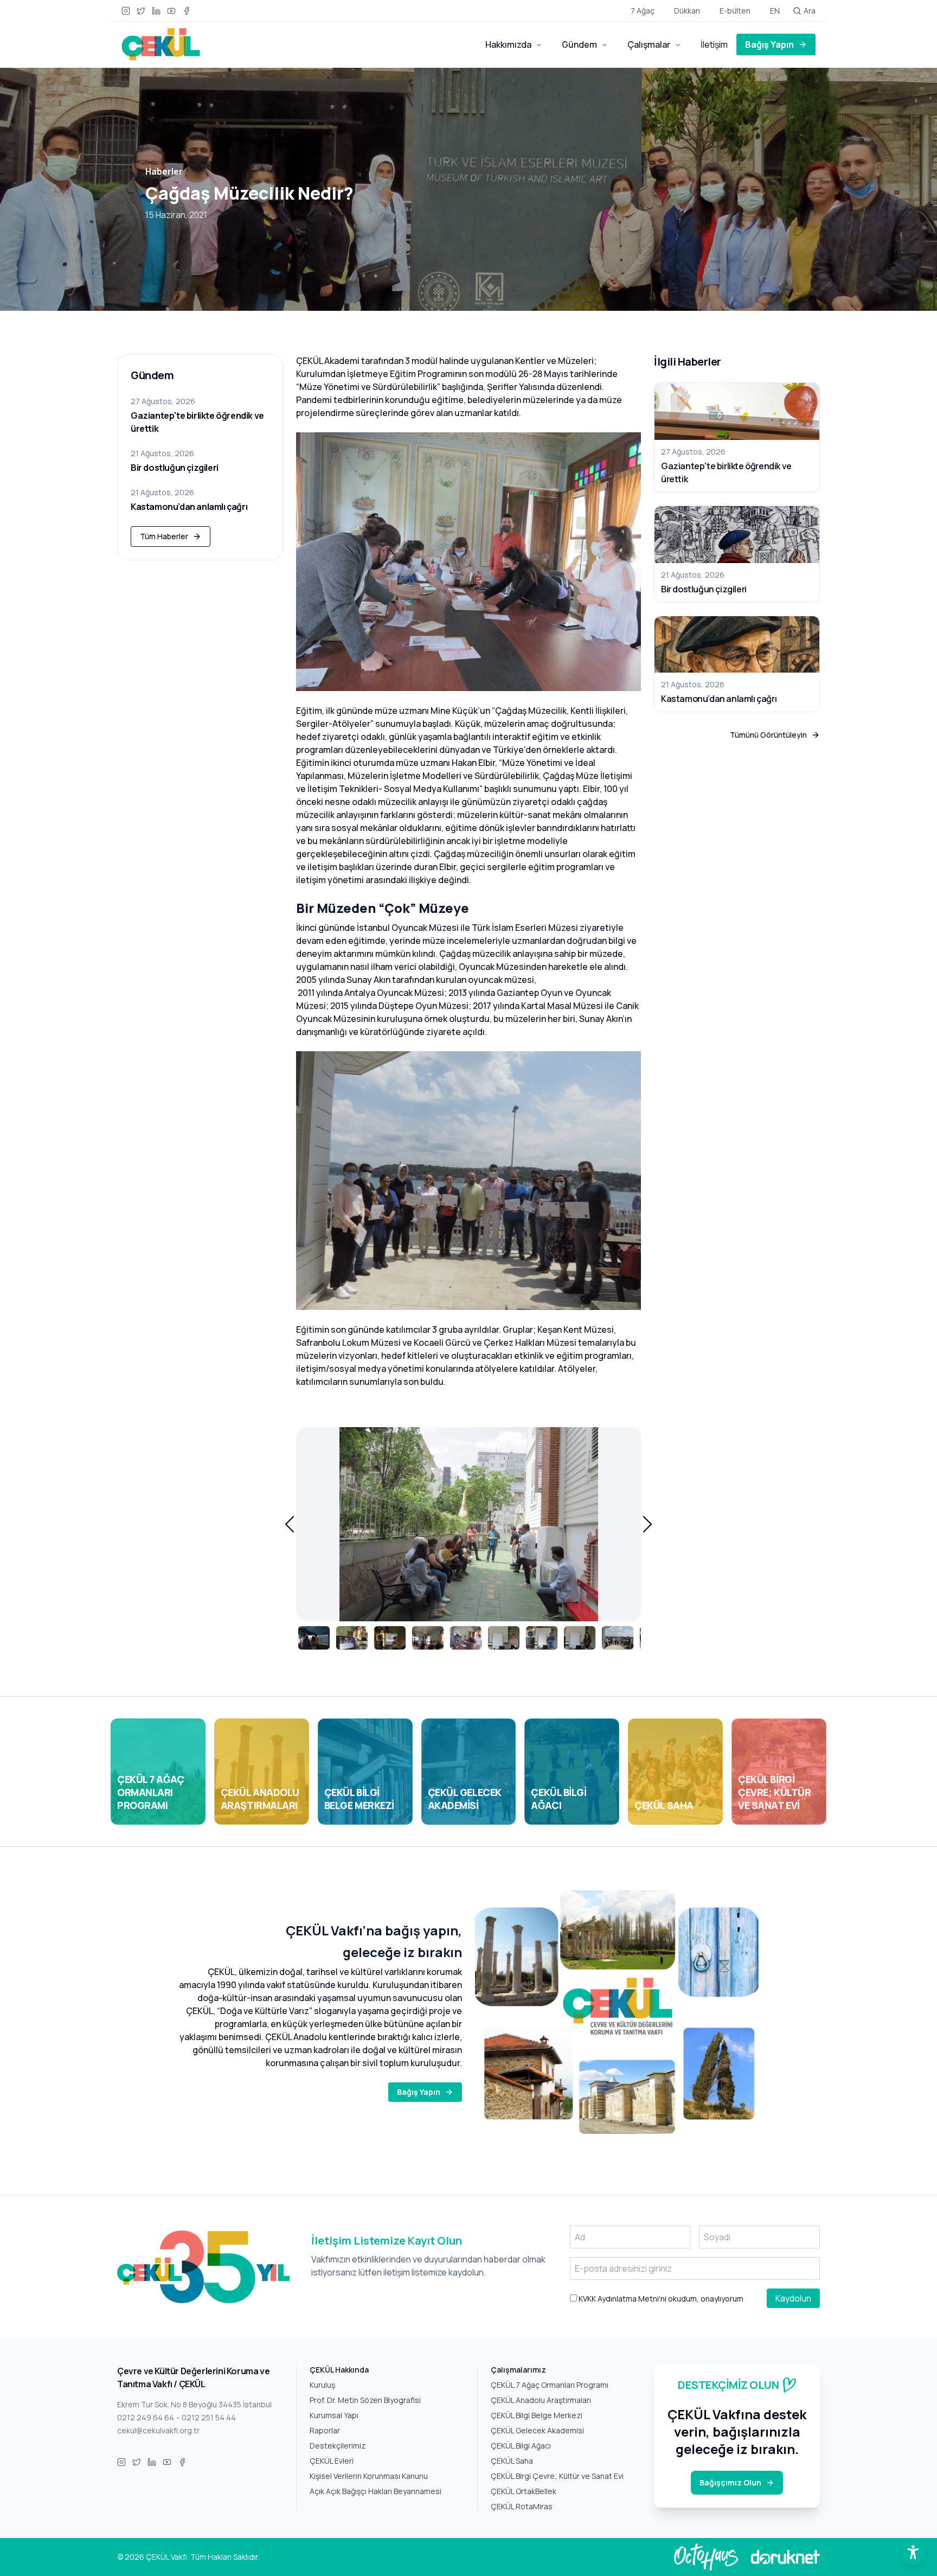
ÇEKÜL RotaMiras (522, 2506)
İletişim (714, 44)
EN (775, 11)
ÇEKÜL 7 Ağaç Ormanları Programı (550, 2385)
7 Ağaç (643, 11)
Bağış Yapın (769, 44)
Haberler (164, 171)
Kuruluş (322, 2385)
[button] (290, 1524)
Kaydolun (793, 2298)
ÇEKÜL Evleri (332, 2461)
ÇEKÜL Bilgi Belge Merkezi (537, 2415)
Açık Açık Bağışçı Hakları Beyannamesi (376, 2491)
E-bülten (735, 11)
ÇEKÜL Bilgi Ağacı (521, 2446)
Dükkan (687, 11)
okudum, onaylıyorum (660, 2299)
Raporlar (325, 2430)
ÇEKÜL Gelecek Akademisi (537, 2430)
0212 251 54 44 (209, 2417)
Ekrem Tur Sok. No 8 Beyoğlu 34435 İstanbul (194, 2404)
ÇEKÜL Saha (512, 2461)
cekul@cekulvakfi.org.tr (158, 2430)
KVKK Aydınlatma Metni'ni (622, 2299)
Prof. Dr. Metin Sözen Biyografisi (365, 2400)
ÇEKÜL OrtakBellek (524, 2491)
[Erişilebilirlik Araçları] (913, 2552)
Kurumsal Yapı (334, 2415)
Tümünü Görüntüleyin (768, 735)
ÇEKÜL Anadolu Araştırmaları (541, 2400)
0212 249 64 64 (146, 2417)
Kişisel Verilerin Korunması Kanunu (369, 2476)
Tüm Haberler (164, 536)
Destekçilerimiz (338, 2446)
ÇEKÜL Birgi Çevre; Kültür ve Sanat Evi (557, 2476)
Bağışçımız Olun (730, 2482)
